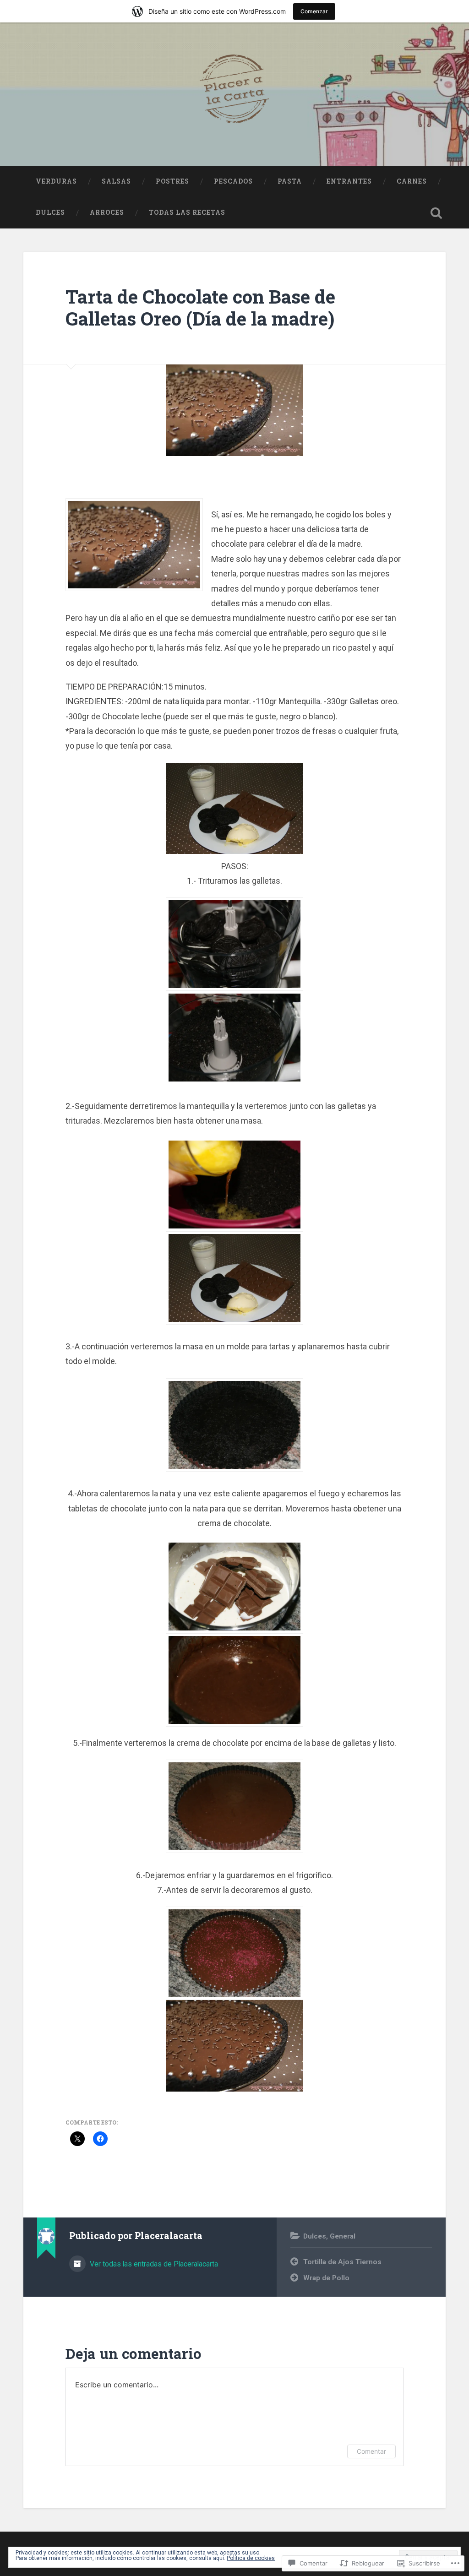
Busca (436, 213)
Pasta (290, 181)
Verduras (56, 181)
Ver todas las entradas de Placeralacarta (153, 2264)
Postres (172, 181)
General (343, 2236)
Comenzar (314, 11)
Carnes (412, 181)
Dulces (50, 212)
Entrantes (349, 181)
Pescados (233, 181)
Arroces (107, 212)
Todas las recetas (187, 212)
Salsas (116, 181)
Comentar (371, 2451)
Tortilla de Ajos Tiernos (342, 2262)
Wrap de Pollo (326, 2278)
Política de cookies (251, 2558)
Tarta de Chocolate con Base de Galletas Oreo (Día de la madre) (200, 308)
